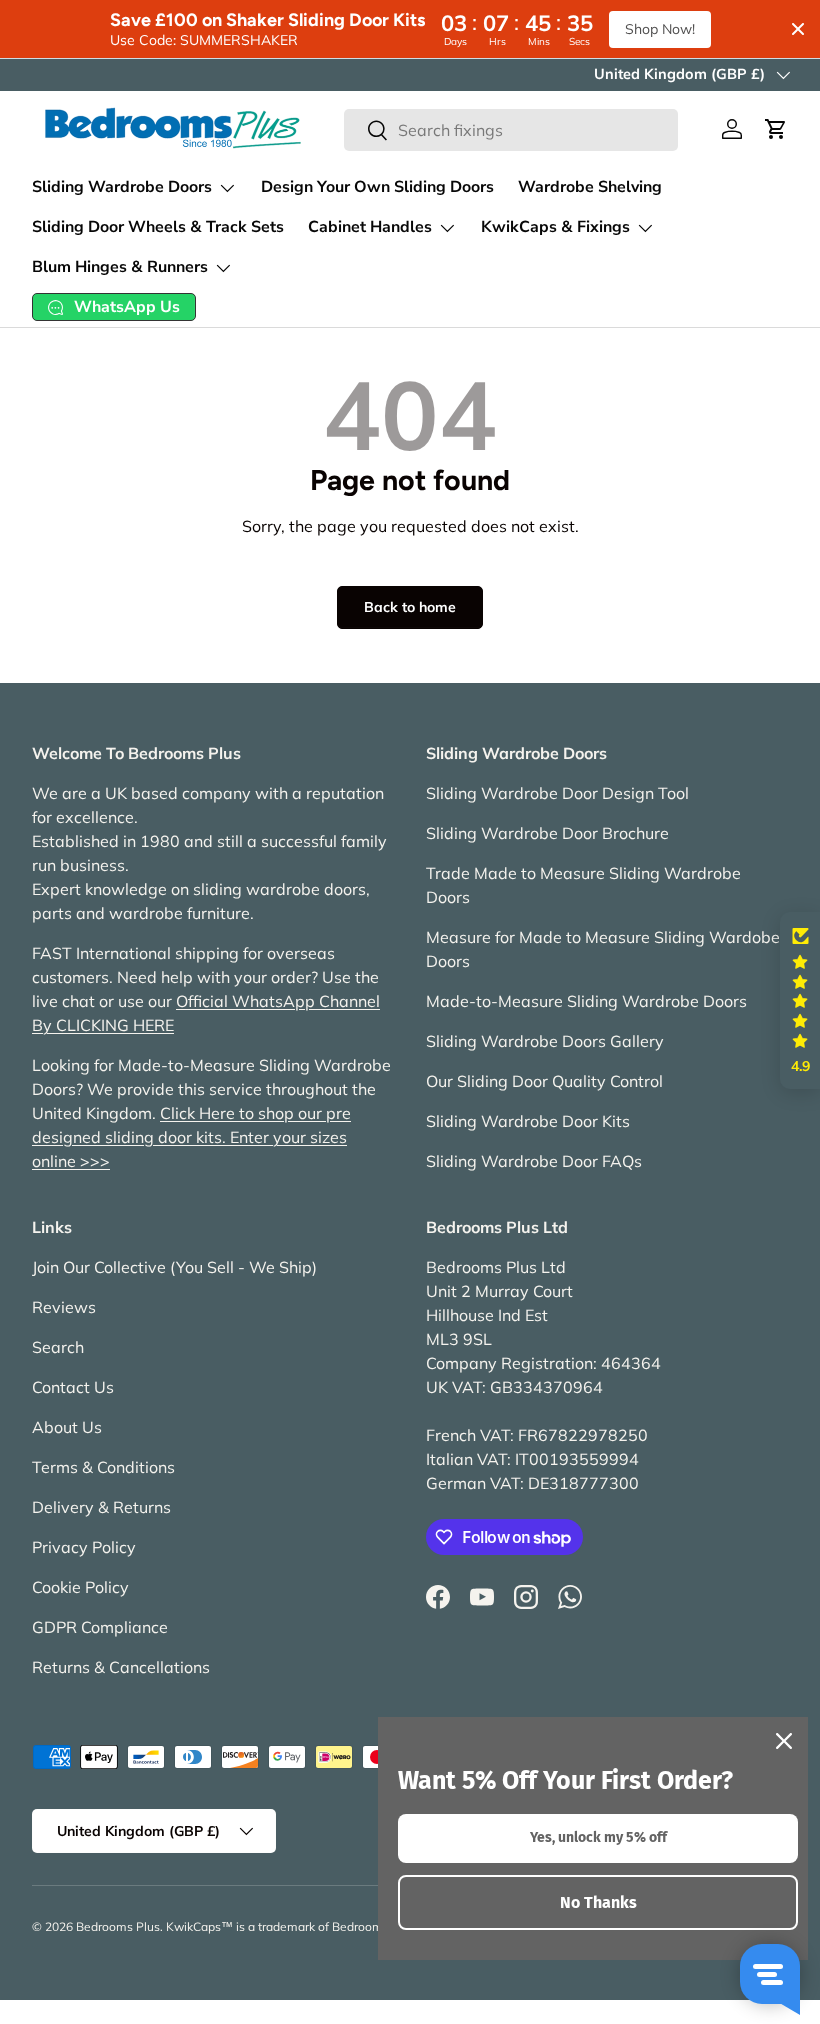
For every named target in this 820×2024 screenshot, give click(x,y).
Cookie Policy (80, 1587)
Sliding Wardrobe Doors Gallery (545, 1041)
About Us (67, 1427)
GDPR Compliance (100, 1627)
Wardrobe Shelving (590, 187)
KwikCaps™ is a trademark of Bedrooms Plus (291, 1926)
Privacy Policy (84, 1547)
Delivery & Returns (101, 1507)
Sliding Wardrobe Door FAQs (534, 1161)
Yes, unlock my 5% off (598, 1837)
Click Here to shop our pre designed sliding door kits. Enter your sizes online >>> (191, 1137)
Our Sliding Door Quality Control (544, 1081)
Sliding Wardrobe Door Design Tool (557, 793)
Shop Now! (660, 29)
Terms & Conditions (103, 1467)
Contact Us (73, 1387)
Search (58, 1347)
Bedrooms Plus (118, 1926)
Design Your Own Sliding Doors (377, 187)
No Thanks (598, 1902)
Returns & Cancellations (121, 1667)
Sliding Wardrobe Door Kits (528, 1121)
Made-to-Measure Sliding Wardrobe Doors (586, 1001)
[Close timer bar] (798, 29)
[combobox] (511, 130)
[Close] (784, 1741)
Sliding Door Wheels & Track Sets (158, 227)
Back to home (410, 607)
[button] (776, 129)
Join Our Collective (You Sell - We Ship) (174, 1267)
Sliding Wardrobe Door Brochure (547, 833)
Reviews (64, 1307)
